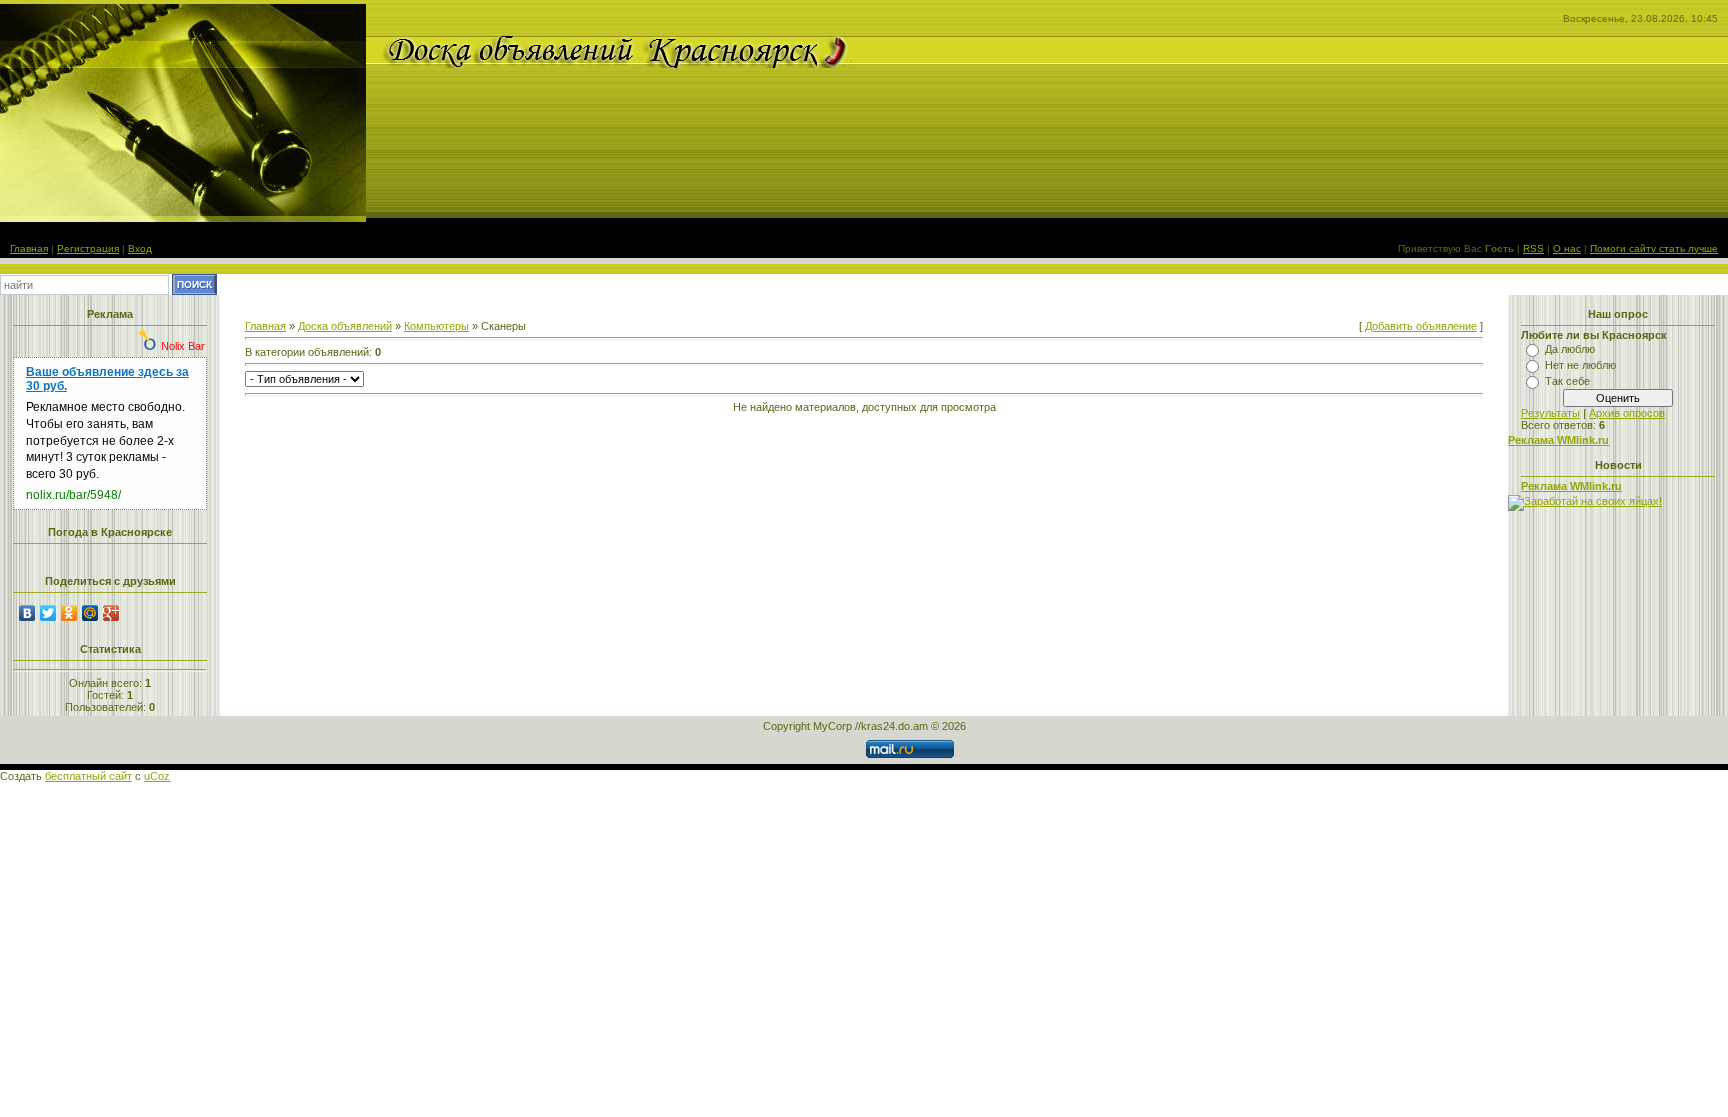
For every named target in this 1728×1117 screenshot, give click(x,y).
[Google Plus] (111, 613)
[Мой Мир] (90, 613)
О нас (1567, 248)
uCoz (157, 776)
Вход (140, 248)
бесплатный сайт (88, 776)
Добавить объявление (1421, 326)
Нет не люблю (1580, 365)
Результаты (1550, 413)
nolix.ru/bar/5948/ (73, 495)
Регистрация (88, 248)
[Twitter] (48, 613)
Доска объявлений (345, 326)
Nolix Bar (183, 346)
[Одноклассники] (69, 613)
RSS (1533, 248)
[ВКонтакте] (27, 613)
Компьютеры (436, 326)
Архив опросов (1627, 413)
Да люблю (1570, 349)
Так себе (1567, 381)
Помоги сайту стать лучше (1654, 248)
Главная (29, 248)
